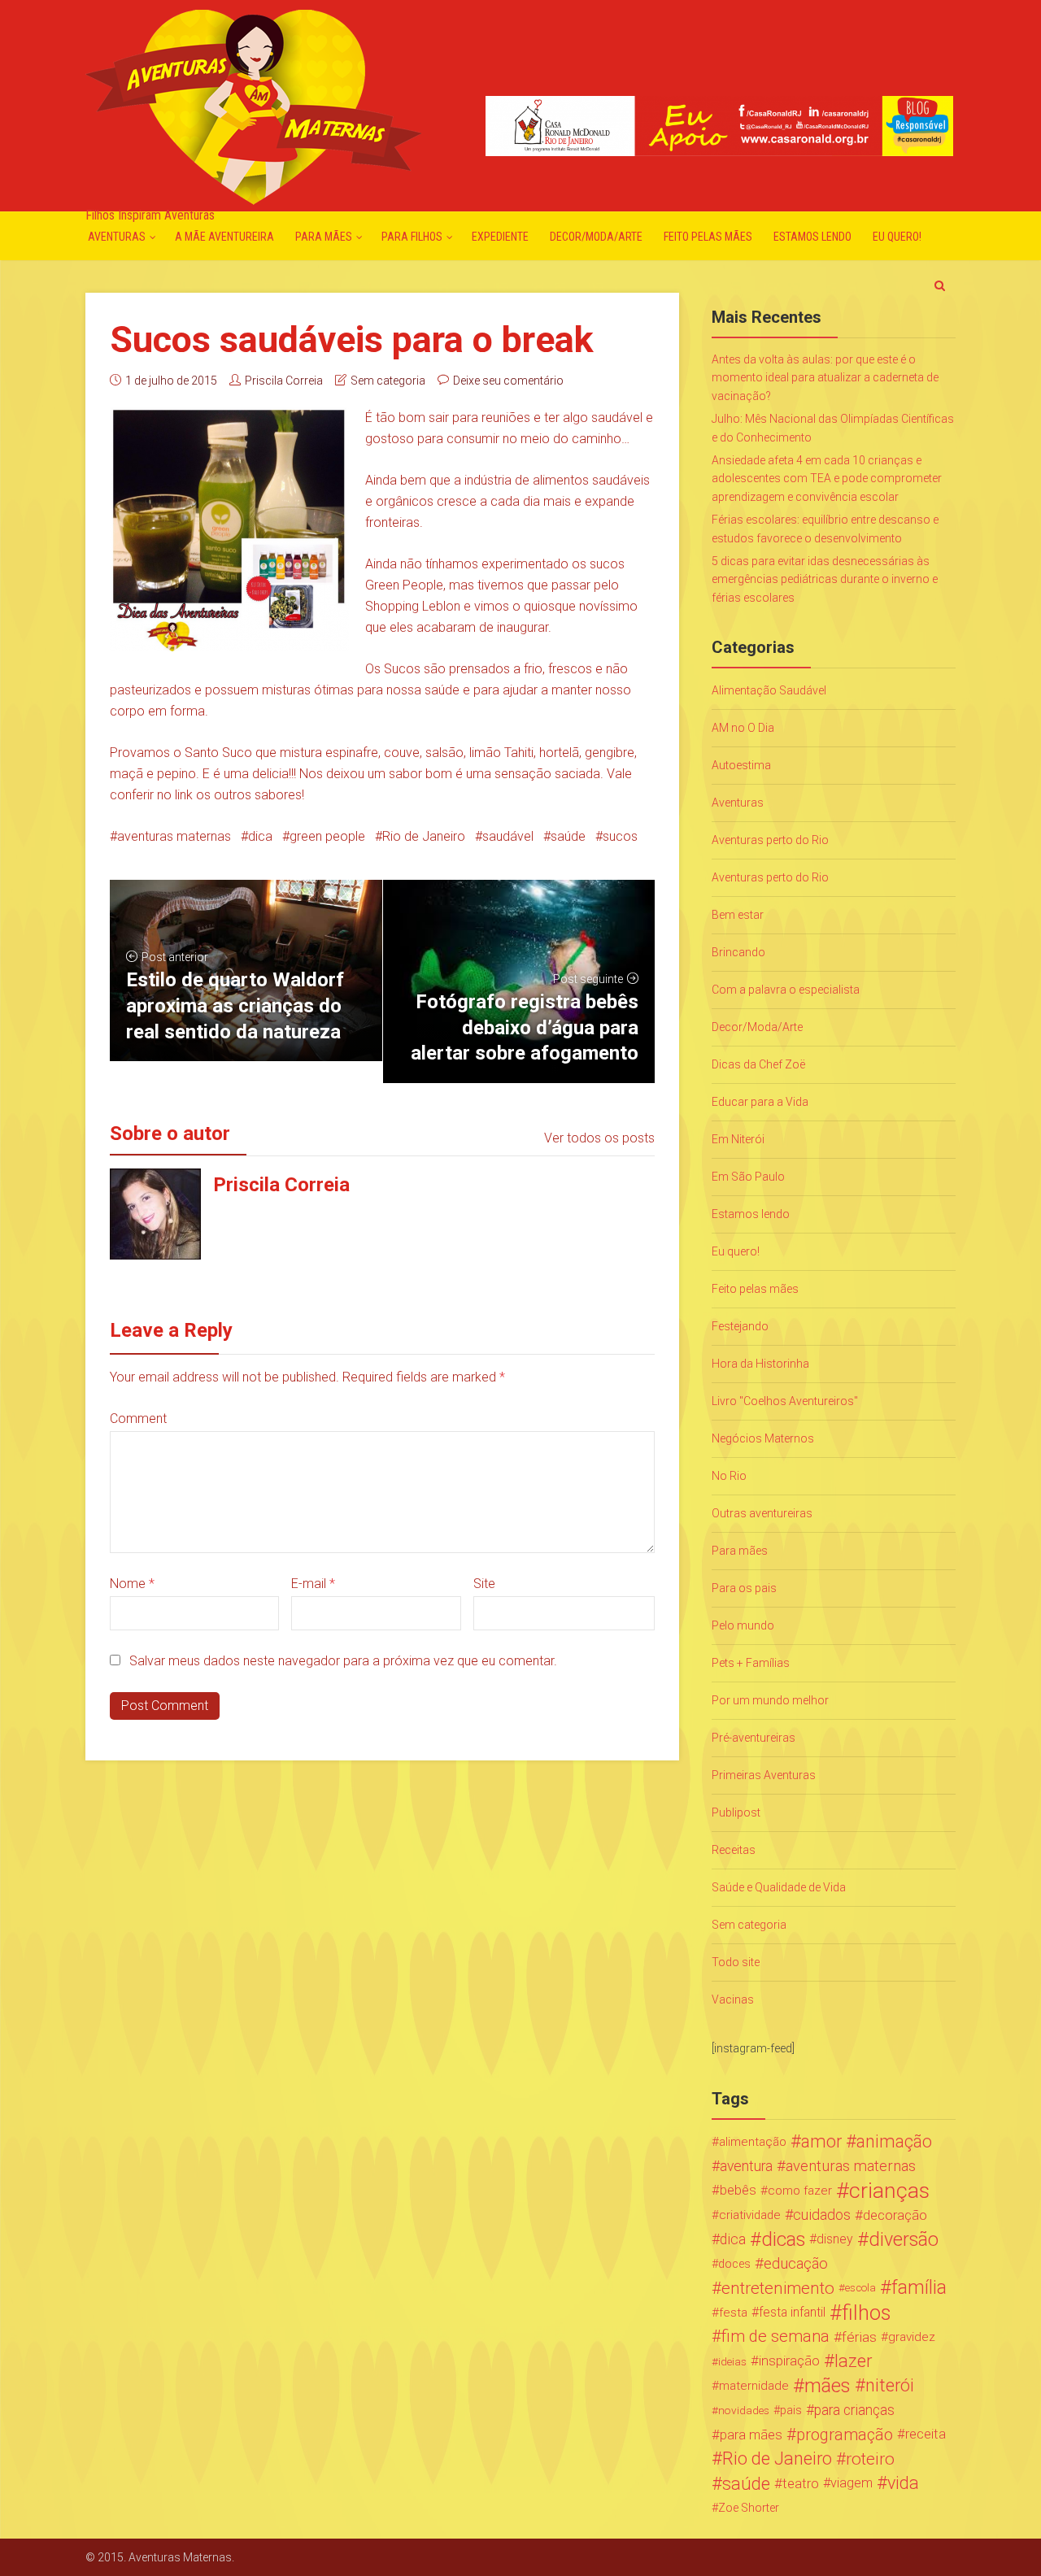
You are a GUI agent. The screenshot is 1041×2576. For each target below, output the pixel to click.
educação (796, 2264)
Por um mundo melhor (770, 1700)
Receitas (734, 1850)
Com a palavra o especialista (786, 990)
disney (835, 2239)
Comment (138, 1419)
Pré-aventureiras (754, 1738)
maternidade (754, 2386)
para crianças (854, 2410)
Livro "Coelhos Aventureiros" (785, 1401)
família (919, 2288)
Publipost (736, 1812)
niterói (890, 2386)
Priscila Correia (284, 381)
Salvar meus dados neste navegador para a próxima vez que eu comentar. (343, 1661)
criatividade (750, 2215)
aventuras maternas (174, 836)
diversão (904, 2239)
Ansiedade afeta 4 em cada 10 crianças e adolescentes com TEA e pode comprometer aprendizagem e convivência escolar (827, 479)
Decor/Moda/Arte (596, 237)
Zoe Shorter (749, 2508)
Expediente (500, 237)
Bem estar (738, 915)
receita (926, 2434)
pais (791, 2410)
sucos (620, 836)
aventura (746, 2166)
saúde (568, 836)
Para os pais (744, 1588)
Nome (132, 1584)
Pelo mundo (743, 1625)
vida (903, 2483)
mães (828, 2386)
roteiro (870, 2459)
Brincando (738, 952)
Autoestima (741, 765)
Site (484, 1584)
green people (327, 836)
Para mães (324, 237)
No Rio (729, 1476)
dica (260, 836)
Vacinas (733, 1999)
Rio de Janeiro (424, 836)
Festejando (740, 1326)
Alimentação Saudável (769, 690)
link (184, 795)
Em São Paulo (748, 1177)
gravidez (912, 2337)
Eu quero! (897, 237)
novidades (744, 2410)
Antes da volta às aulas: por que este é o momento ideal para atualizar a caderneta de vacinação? (825, 378)
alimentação (753, 2142)
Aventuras (117, 237)
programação (845, 2435)
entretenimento (778, 2288)
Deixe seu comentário (508, 381)
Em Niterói (738, 1139)
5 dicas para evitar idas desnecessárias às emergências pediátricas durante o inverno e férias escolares (825, 579)
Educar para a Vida (760, 1102)
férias (859, 2337)
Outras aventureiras (762, 1513)
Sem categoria (388, 381)
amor (821, 2142)
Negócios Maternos (763, 1438)
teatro (801, 2483)
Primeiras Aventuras (764, 1775)
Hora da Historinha (760, 1364)
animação (894, 2142)
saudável (508, 836)
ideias (732, 2361)
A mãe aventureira (224, 237)
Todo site (736, 1962)
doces (734, 2264)
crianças (889, 2191)
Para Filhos (412, 237)
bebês (738, 2190)
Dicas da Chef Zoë (758, 1064)
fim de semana (775, 2337)
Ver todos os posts (599, 1138)
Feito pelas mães (708, 237)
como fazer (800, 2191)
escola (860, 2288)
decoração (895, 2215)
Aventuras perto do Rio (770, 840)
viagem (852, 2483)
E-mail (313, 1584)
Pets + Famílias (751, 1663)
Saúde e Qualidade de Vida (779, 1887)
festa (733, 2313)
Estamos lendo (812, 237)
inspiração (789, 2361)
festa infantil (792, 2312)
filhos (866, 2313)
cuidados (822, 2215)
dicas (783, 2239)
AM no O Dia (743, 728)
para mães (751, 2435)
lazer (853, 2361)
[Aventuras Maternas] (253, 105)
